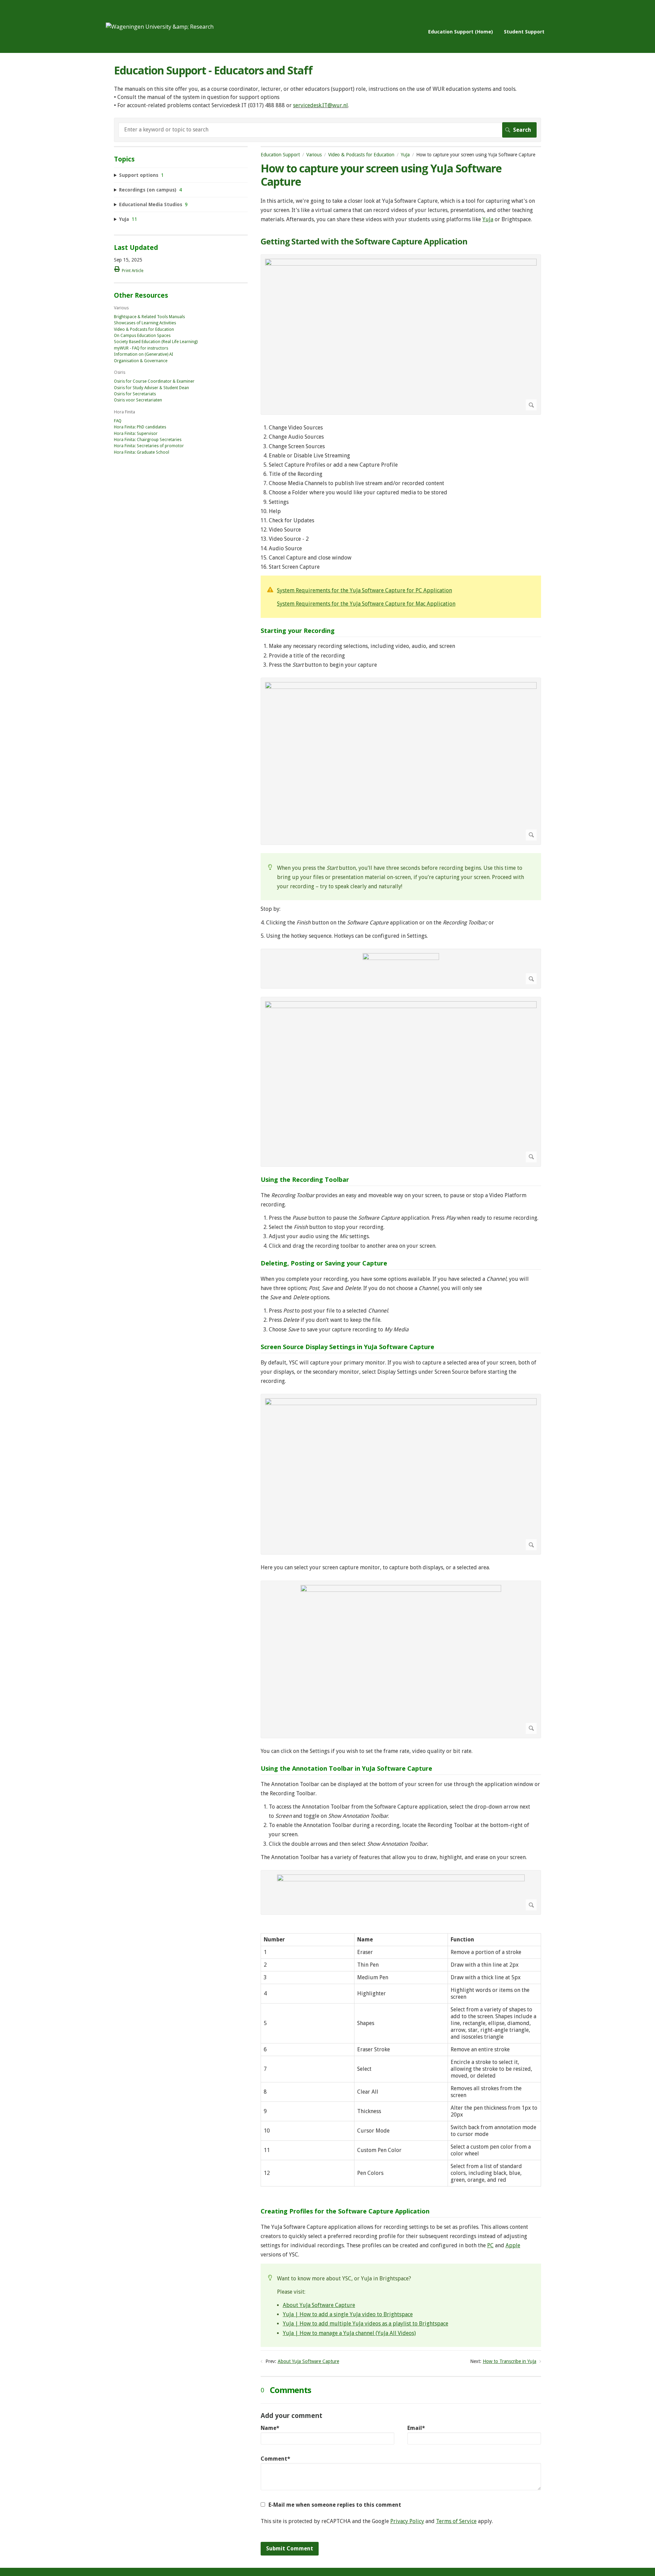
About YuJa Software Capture (319, 2305)
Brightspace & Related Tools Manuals (149, 317)
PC (490, 2245)
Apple (513, 2245)
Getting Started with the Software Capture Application (364, 242)
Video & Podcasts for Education (361, 155)
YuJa (405, 155)
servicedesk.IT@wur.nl (321, 105)
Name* (270, 2428)
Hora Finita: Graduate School (142, 452)
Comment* (275, 2459)
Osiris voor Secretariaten (138, 400)
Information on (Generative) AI (144, 354)
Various (314, 155)
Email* (416, 2428)
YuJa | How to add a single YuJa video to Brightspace (348, 2314)
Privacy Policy (407, 2521)
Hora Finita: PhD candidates (140, 427)
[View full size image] (401, 335)
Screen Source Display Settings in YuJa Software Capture (347, 1347)
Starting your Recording (298, 631)
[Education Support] (160, 27)
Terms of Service (456, 2521)
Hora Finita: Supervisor (136, 434)
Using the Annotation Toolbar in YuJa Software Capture (346, 1769)
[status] (401, 597)
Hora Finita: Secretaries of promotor (149, 446)
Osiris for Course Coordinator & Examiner (154, 381)
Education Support (280, 155)
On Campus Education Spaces (142, 336)
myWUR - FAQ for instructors (141, 348)
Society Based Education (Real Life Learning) (156, 342)
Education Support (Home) (461, 32)
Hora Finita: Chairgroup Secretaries (148, 440)
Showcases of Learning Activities (145, 323)
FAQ (118, 421)
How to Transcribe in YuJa (510, 2361)
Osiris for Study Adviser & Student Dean (151, 388)
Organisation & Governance (141, 361)
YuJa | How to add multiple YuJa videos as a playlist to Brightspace (366, 2324)
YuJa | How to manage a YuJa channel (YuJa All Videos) (349, 2333)
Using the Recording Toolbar (305, 1180)
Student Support (524, 32)
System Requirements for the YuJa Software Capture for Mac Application (366, 604)
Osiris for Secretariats (135, 394)
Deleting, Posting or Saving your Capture (324, 1263)
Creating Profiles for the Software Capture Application (345, 2211)
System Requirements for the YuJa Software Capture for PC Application (365, 590)
